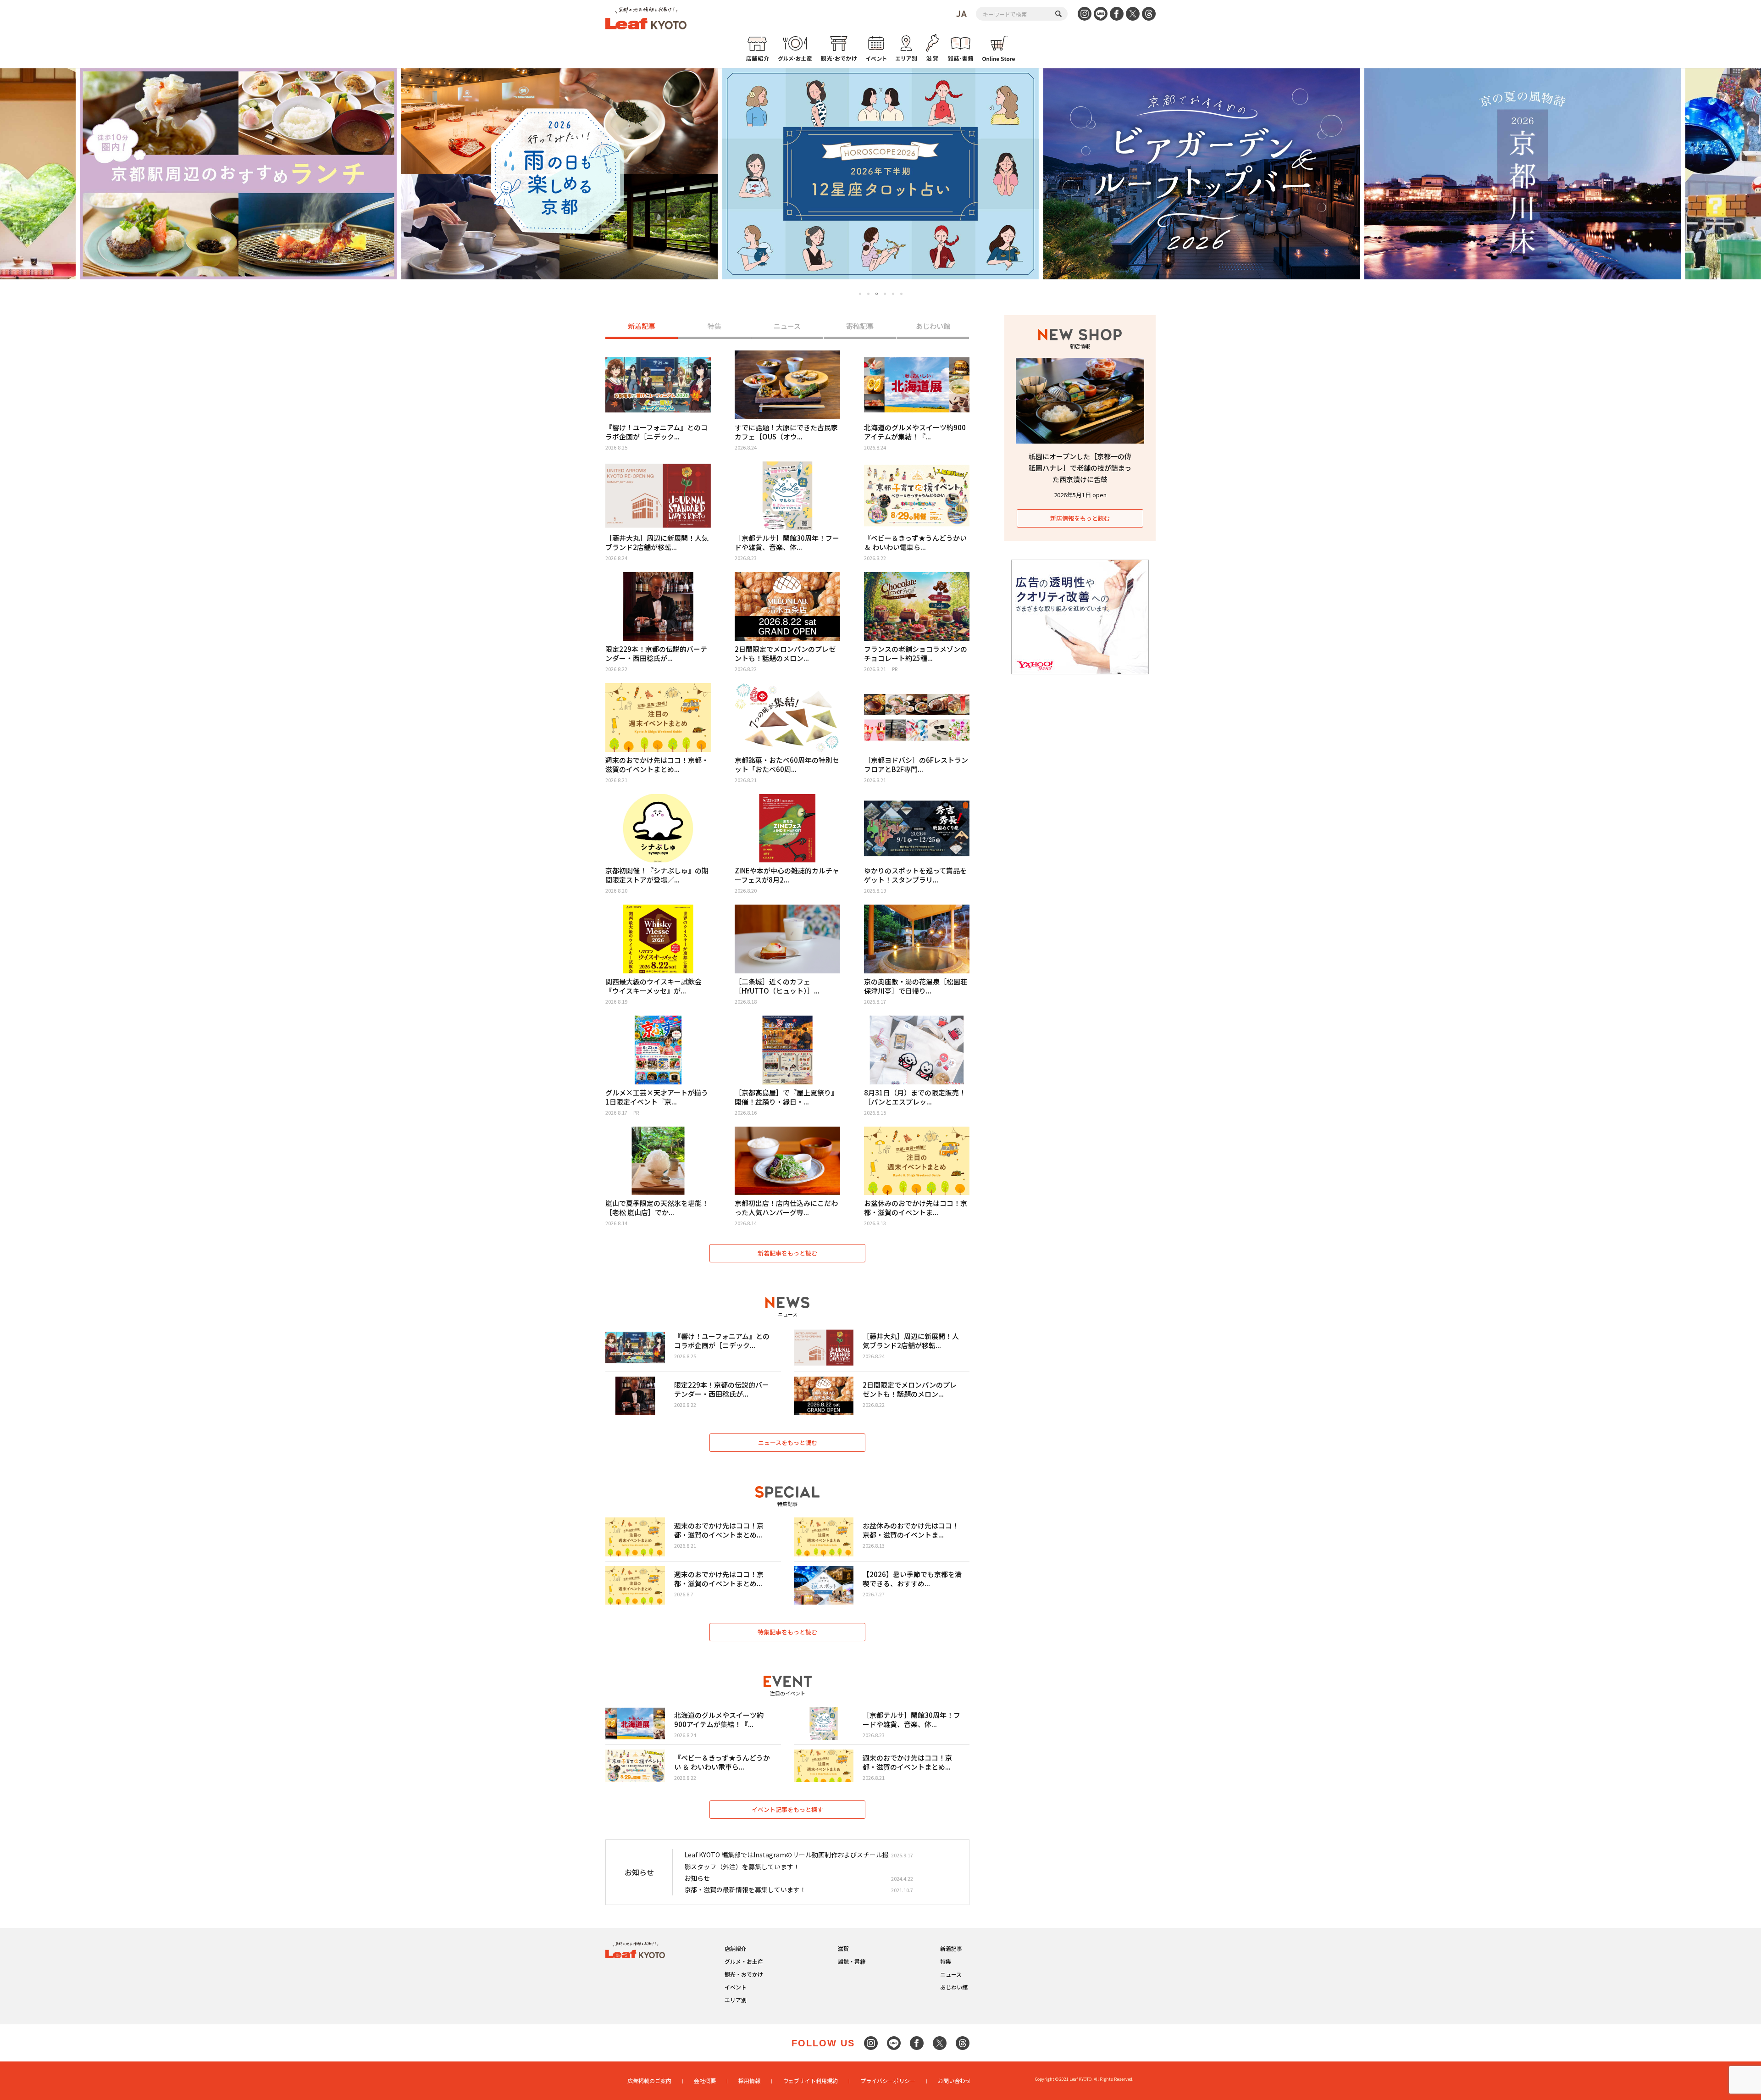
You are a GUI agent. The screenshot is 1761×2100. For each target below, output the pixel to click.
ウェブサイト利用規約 (810, 2081)
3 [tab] (877, 294)
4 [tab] (885, 294)
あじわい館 (933, 326)
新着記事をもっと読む (787, 1253)
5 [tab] (893, 294)
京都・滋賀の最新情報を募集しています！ (745, 1889)
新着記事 (642, 326)
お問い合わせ (954, 2081)
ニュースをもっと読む (788, 1442)
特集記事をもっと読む (787, 1632)
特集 (714, 326)
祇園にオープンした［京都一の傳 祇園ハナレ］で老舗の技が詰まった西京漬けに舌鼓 (1080, 468)
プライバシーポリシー (888, 2081)
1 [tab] (860, 294)
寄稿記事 (860, 326)
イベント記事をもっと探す (787, 1809)
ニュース (787, 326)
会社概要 (705, 2081)
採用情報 (749, 2081)
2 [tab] (868, 294)
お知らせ (697, 1878)
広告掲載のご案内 (649, 2081)
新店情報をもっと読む (1080, 518)
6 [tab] (901, 294)
